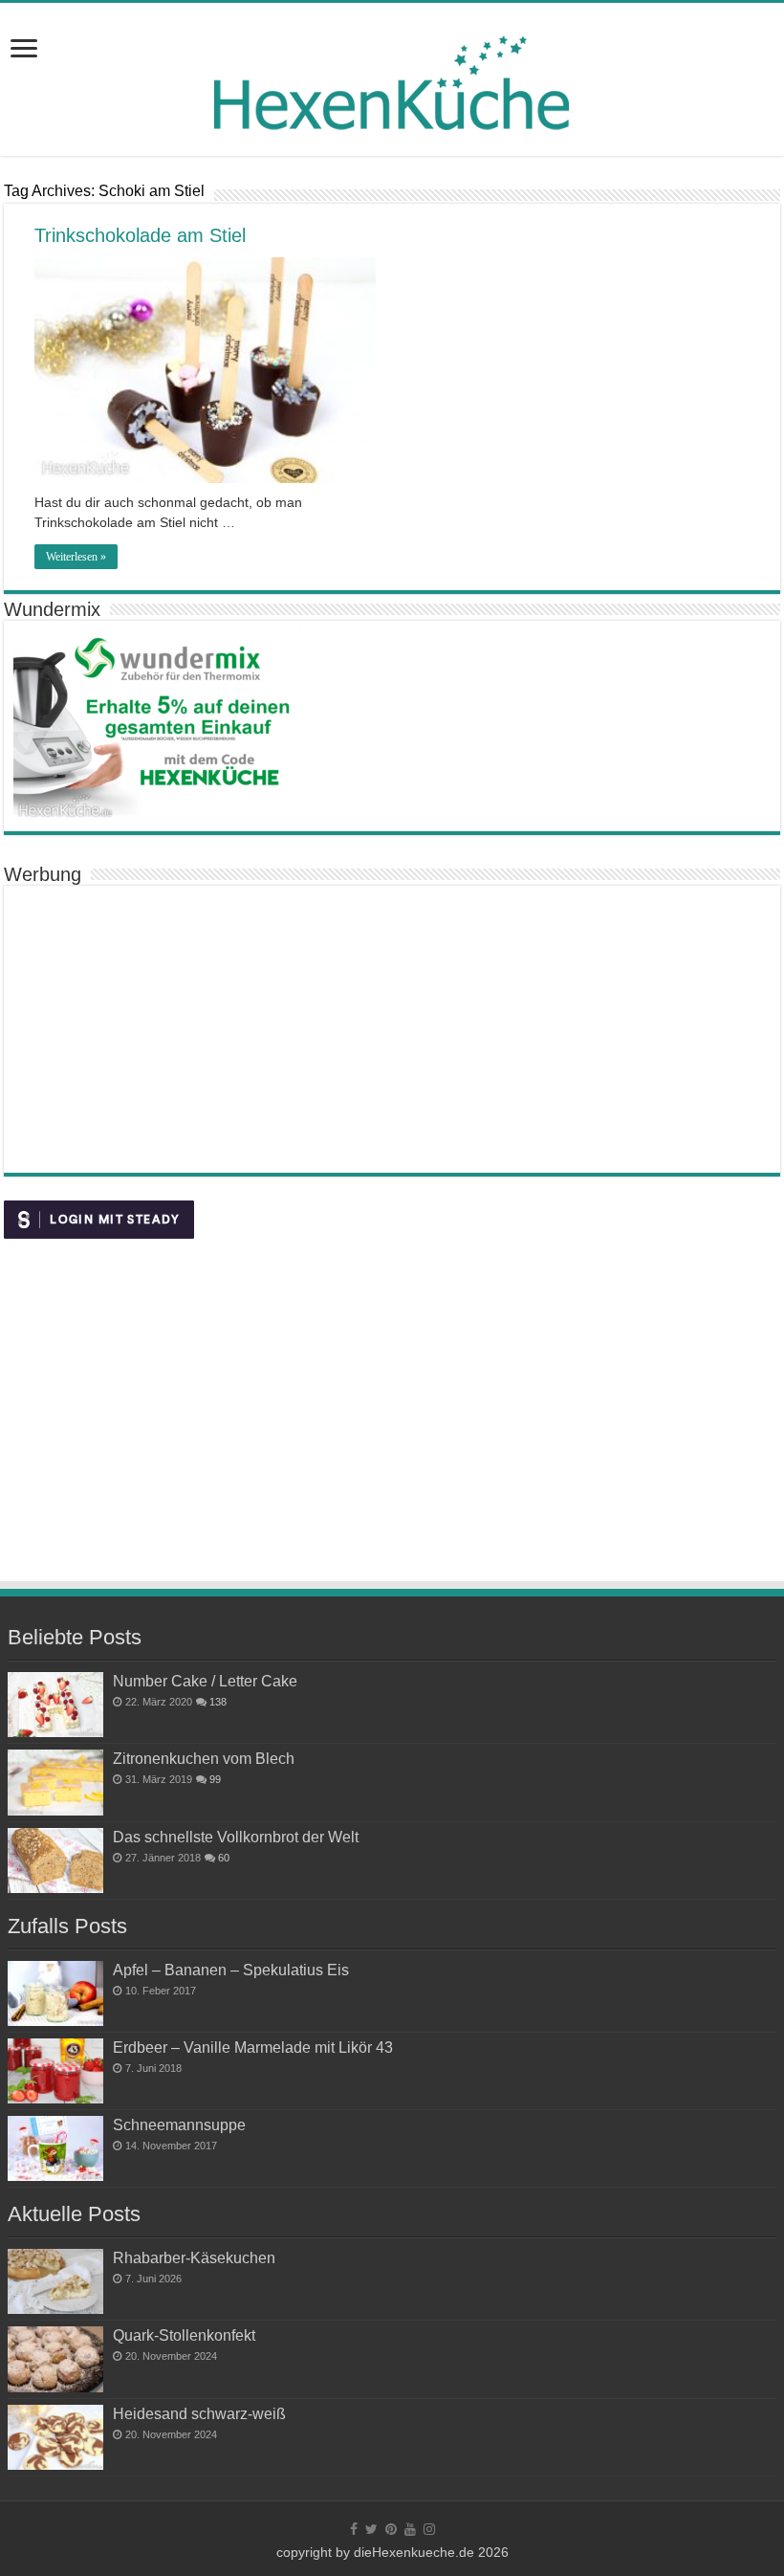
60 (224, 1858)
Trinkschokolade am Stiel (140, 235)
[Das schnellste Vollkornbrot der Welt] (55, 1860)
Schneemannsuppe (179, 2125)
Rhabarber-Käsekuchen (194, 2257)
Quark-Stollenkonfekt (184, 2335)
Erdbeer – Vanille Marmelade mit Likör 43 (253, 2047)
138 (218, 1702)
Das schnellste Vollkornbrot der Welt (236, 1837)
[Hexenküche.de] (392, 78)
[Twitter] (371, 2529)
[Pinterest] (391, 2529)
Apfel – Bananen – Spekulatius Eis (231, 1970)
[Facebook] (354, 2529)
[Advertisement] (392, 1029)
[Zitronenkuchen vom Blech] (55, 1782)
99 (215, 1779)
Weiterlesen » (76, 557)
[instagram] (429, 2529)
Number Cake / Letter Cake (205, 1681)
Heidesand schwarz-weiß (199, 2413)
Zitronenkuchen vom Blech (204, 1758)
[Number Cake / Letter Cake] (55, 1705)
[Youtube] (410, 2529)
